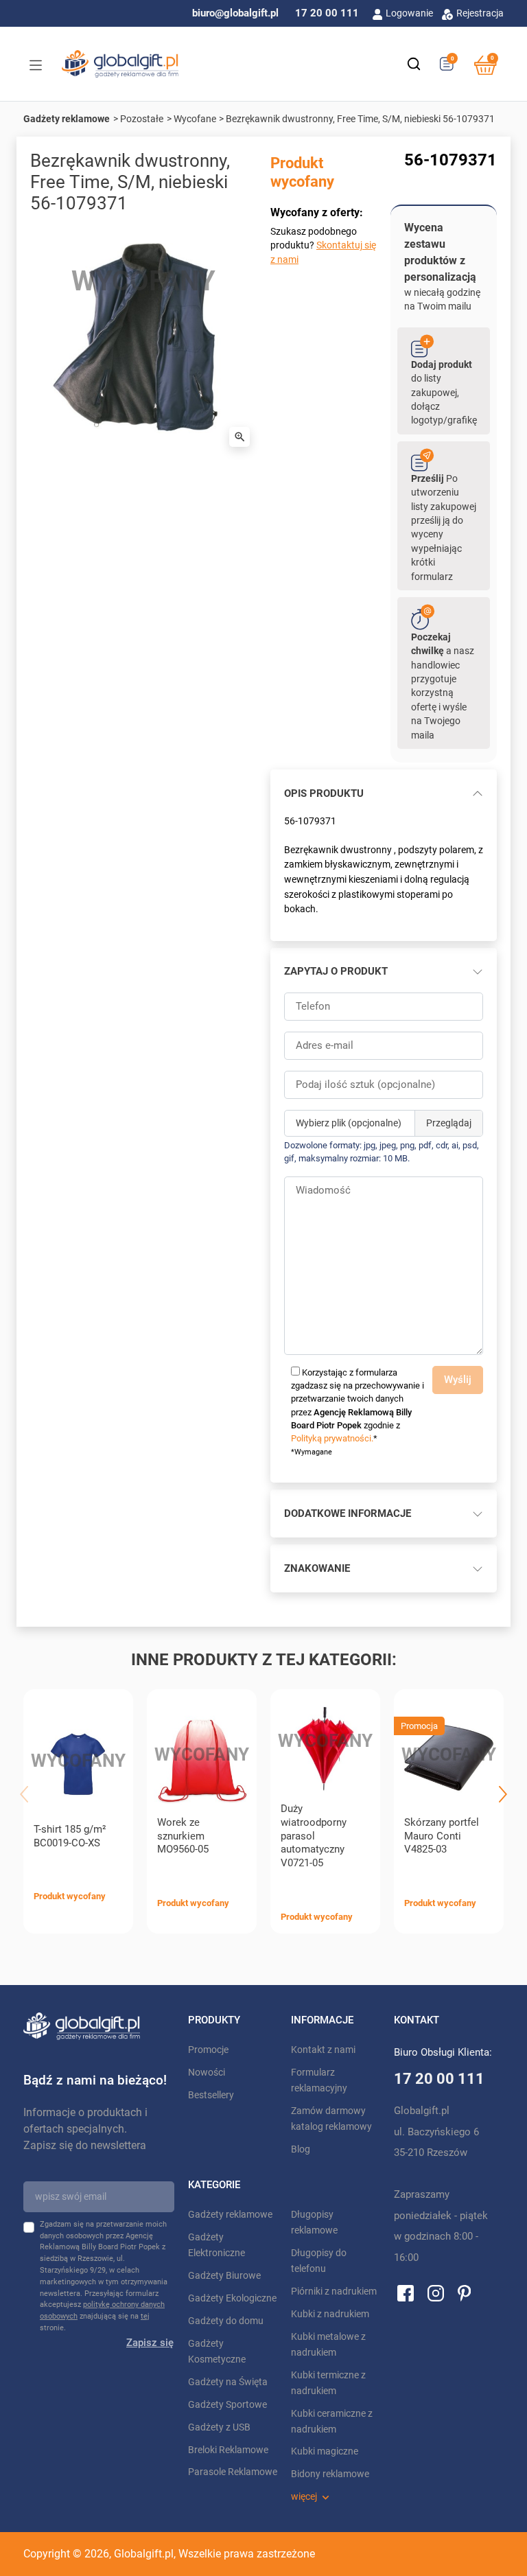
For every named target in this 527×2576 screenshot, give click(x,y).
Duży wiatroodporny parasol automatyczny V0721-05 (314, 1836)
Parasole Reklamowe (233, 2472)
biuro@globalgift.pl (235, 13)
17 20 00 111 (327, 13)
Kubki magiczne (325, 2451)
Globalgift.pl (144, 2554)
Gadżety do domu (226, 2321)
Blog (301, 2149)
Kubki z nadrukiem (330, 2314)
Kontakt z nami (323, 2050)
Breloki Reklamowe (228, 2450)
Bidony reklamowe (330, 2474)
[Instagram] (436, 2293)
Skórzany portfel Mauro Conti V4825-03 (442, 1836)
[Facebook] (406, 2293)
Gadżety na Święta (228, 2382)
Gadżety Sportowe (227, 2405)
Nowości (207, 2073)
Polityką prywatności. (332, 1438)
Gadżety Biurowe (224, 2276)
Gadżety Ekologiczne (232, 2298)
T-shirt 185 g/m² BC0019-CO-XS (70, 1836)
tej (145, 2316)
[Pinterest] (464, 2293)
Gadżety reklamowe (67, 119)
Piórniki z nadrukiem (334, 2291)
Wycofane (195, 119)
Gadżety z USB (219, 2427)
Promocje (208, 2050)
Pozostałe (142, 119)
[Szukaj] (414, 64)
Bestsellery (211, 2095)
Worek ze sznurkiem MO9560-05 (183, 1836)
